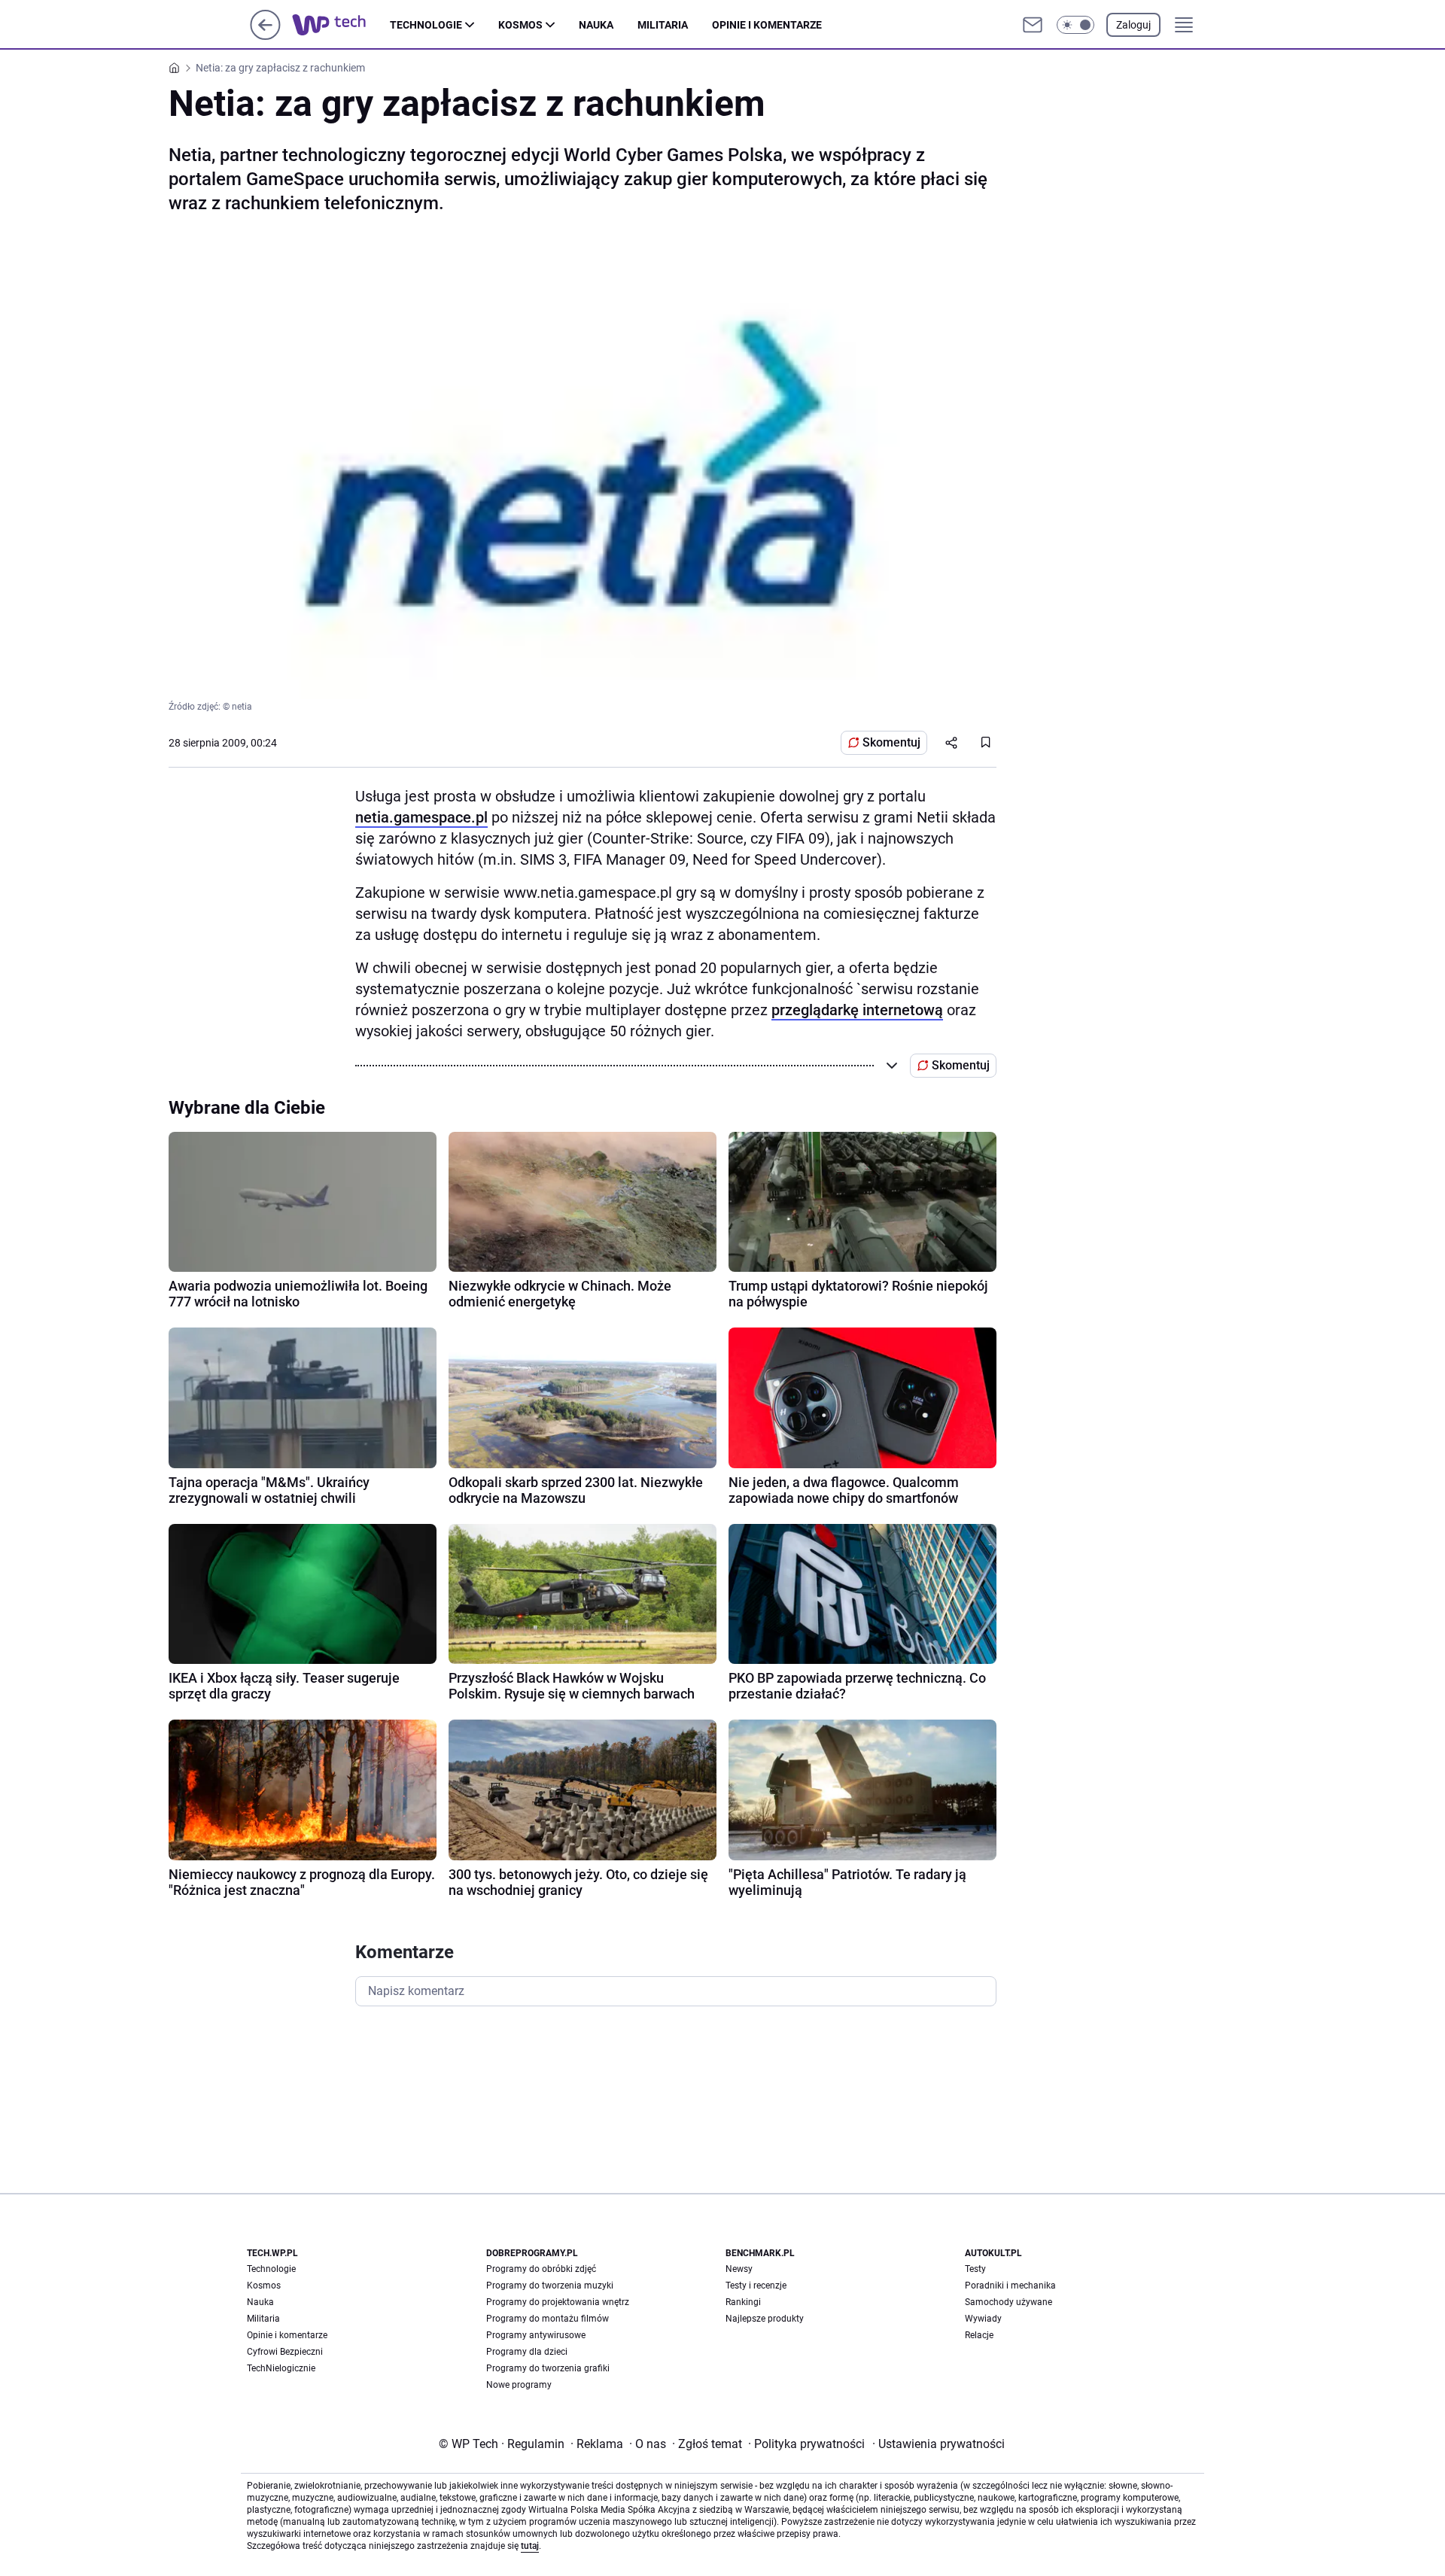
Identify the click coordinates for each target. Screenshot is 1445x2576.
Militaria (663, 25)
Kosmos (520, 25)
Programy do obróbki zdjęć (541, 2269)
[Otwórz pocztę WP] (1033, 25)
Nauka (596, 25)
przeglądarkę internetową (857, 1010)
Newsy (739, 2269)
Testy (975, 2269)
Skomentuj (891, 742)
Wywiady (983, 2319)
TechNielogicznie (281, 2368)
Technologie (426, 25)
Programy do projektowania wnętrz (558, 2302)
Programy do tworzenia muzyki (550, 2286)
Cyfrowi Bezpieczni (285, 2352)
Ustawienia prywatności (938, 2444)
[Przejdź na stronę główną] (265, 36)
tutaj (530, 2546)
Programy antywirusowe (536, 2335)
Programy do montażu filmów (548, 2319)
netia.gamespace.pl (421, 817)
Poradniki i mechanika (1010, 2286)
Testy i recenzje (756, 2286)
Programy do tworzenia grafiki (548, 2368)
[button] (1075, 25)
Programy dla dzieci (527, 2352)
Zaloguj (1133, 25)
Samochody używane (1008, 2302)
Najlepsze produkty (765, 2319)
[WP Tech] (341, 25)
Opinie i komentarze (767, 25)
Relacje (979, 2335)
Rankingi (743, 2302)
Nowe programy (519, 2385)
